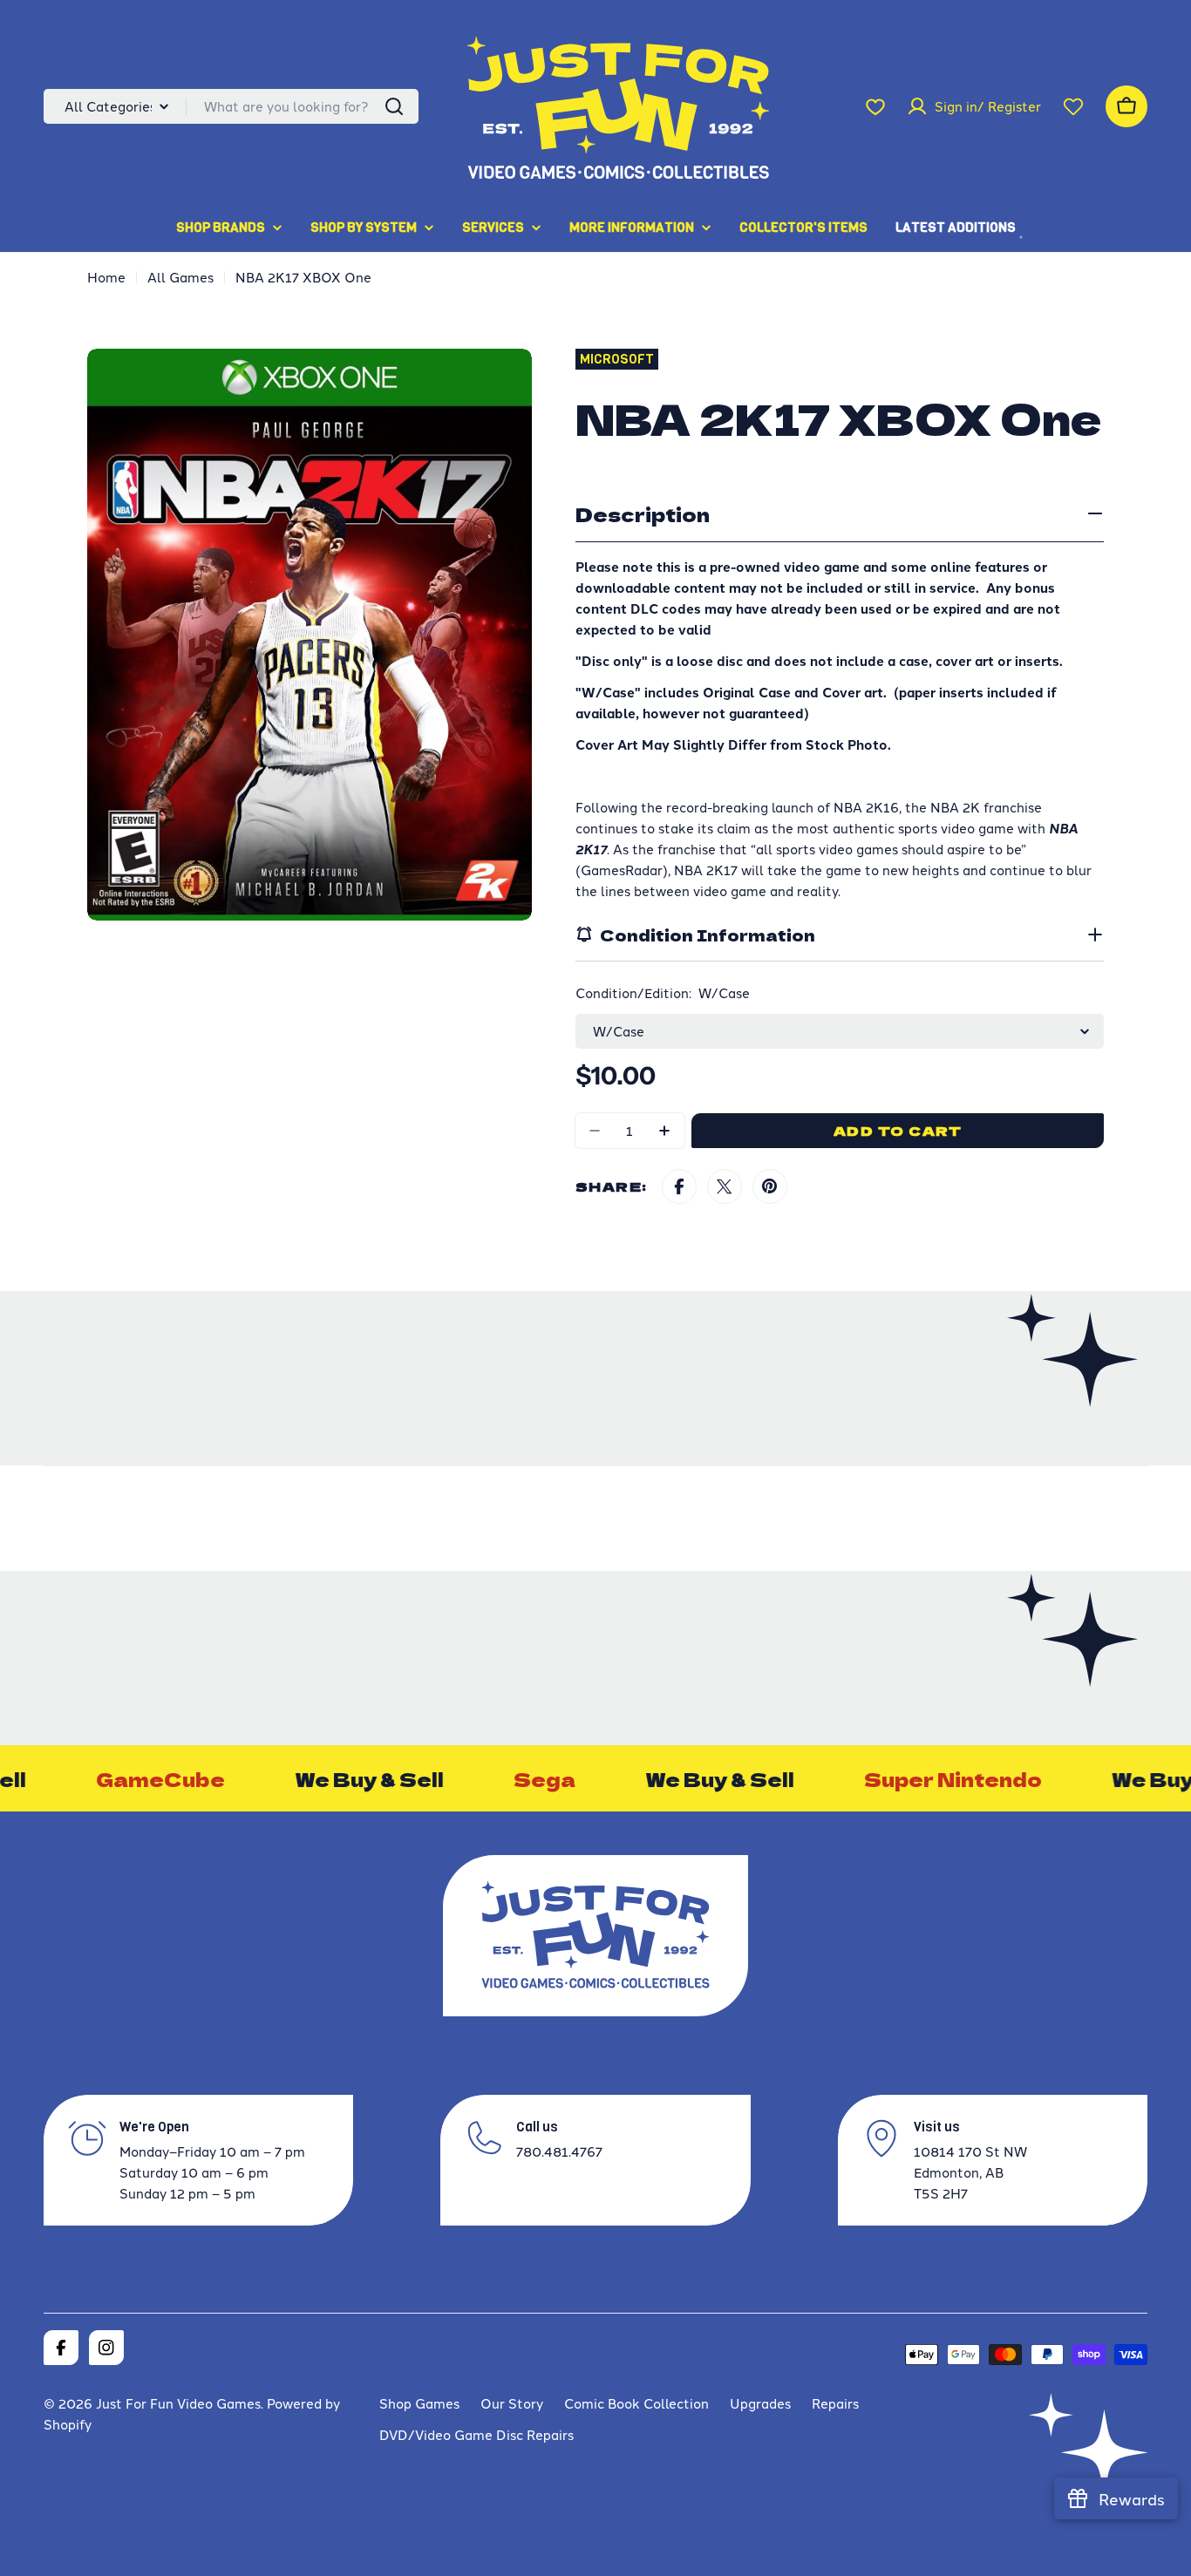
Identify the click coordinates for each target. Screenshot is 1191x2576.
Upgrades (760, 2403)
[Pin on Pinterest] (770, 1186)
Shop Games (419, 2403)
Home (106, 277)
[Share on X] (725, 1186)
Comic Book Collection (636, 2403)
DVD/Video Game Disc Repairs (476, 2434)
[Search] (394, 106)
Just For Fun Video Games (178, 2403)
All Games (180, 277)
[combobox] (231, 106)
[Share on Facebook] (679, 1186)
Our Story (512, 2403)
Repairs (835, 2403)
